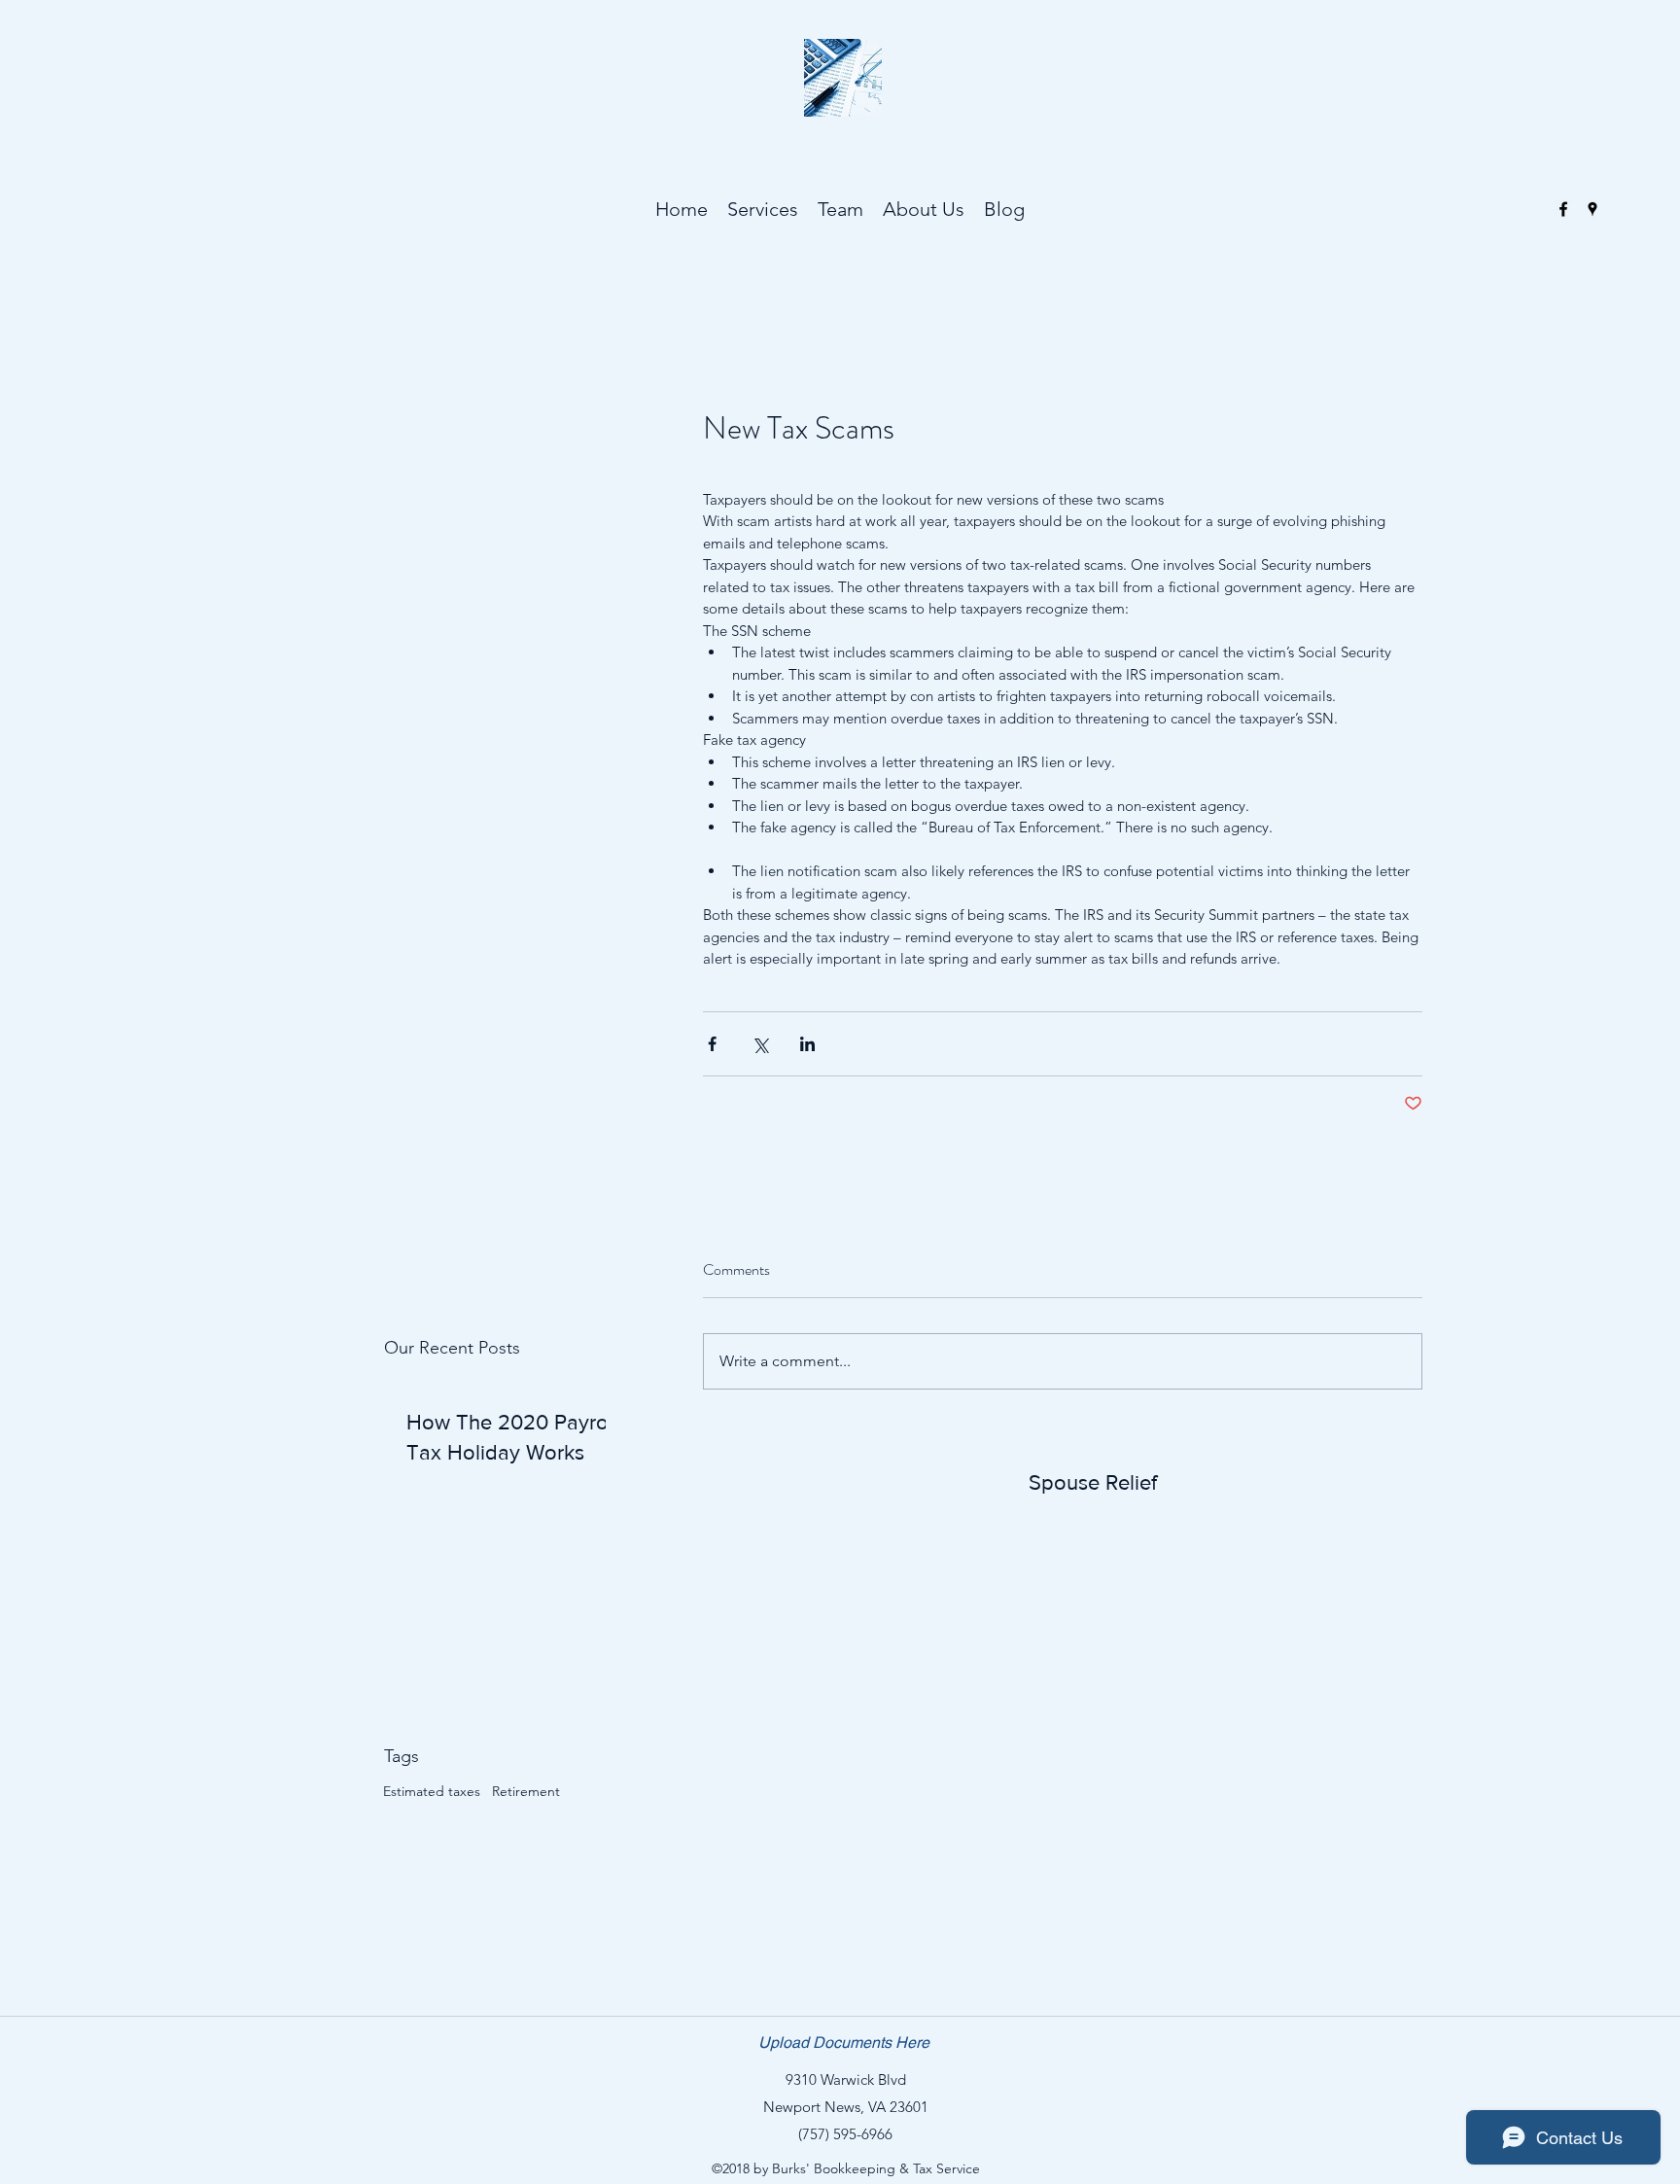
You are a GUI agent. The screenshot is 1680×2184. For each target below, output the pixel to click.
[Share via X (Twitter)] (760, 1044)
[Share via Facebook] (712, 1044)
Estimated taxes (432, 1791)
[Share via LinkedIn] (807, 1044)
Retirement (526, 1791)
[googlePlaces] (1592, 209)
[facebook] (1563, 209)
